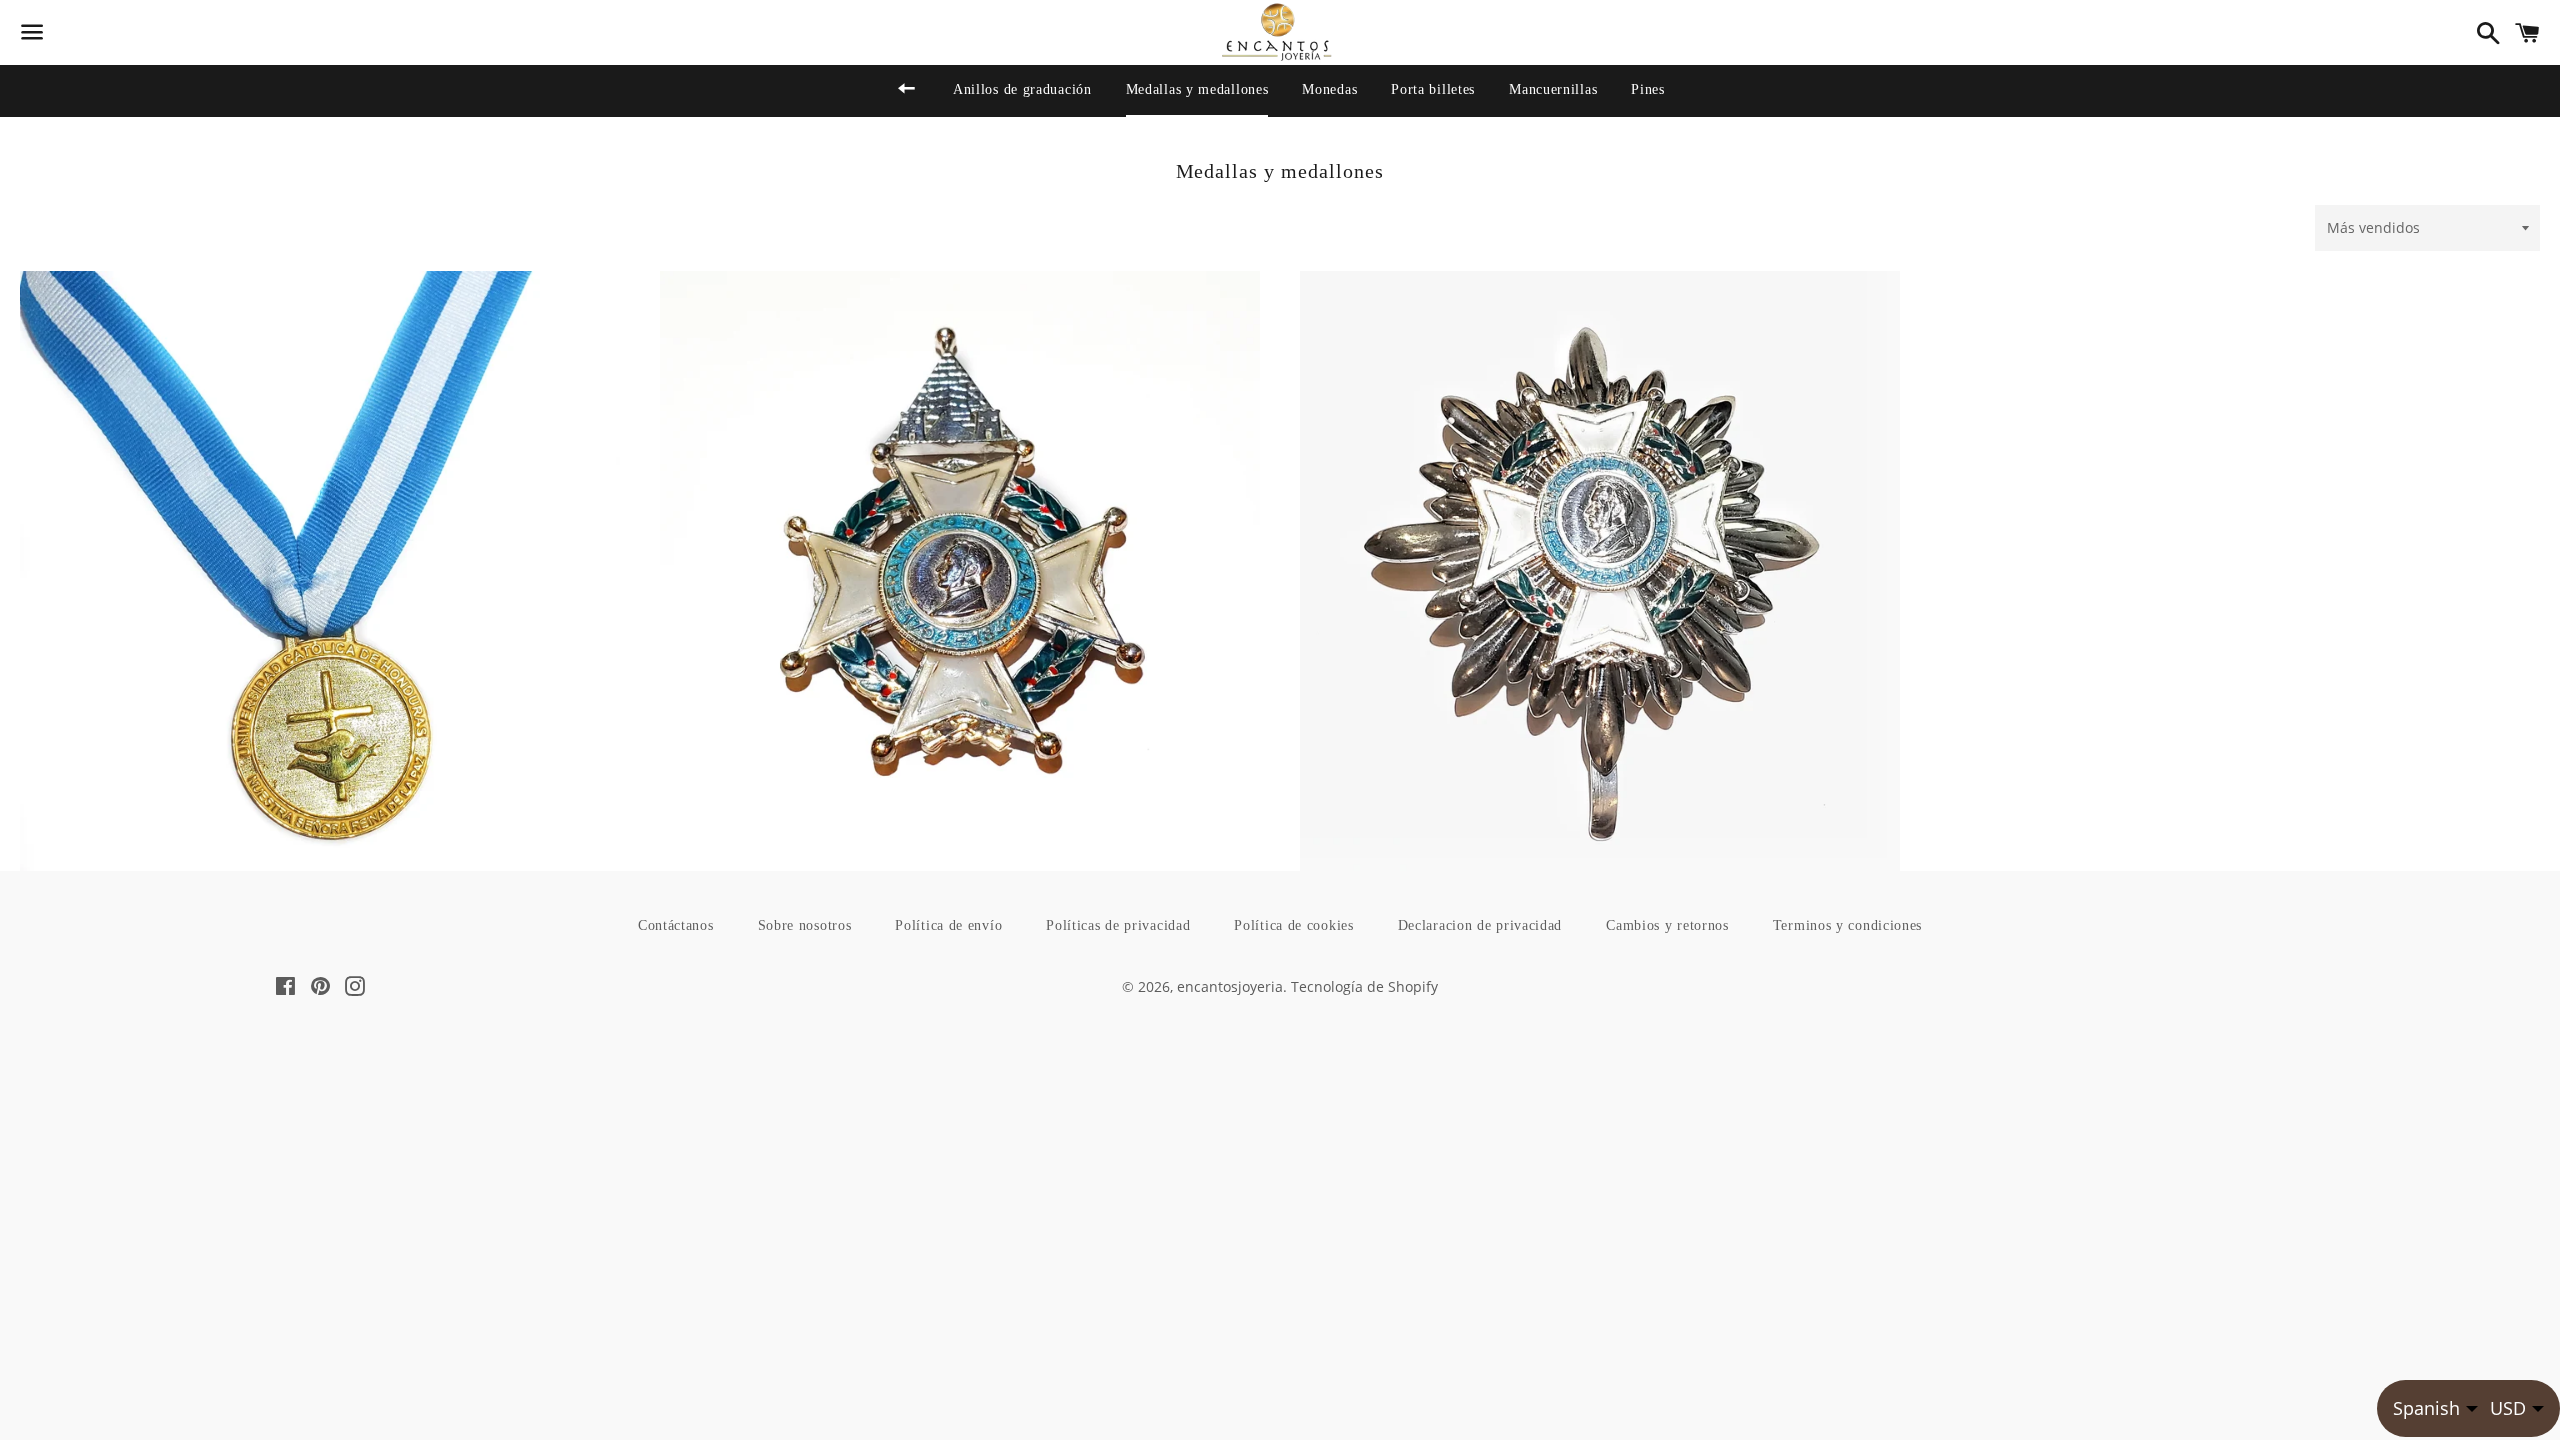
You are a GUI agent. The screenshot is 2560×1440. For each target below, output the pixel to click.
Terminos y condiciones (1847, 925)
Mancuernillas (1553, 89)
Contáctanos (676, 925)
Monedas (1329, 89)
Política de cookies (1293, 925)
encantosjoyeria (1230, 986)
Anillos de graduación (1022, 89)
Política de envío (948, 925)
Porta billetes (1433, 89)
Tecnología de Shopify (1364, 986)
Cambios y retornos (1667, 925)
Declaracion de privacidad (1480, 925)
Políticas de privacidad (1118, 925)
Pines (1648, 89)
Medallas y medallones (1197, 89)
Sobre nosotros (805, 925)
